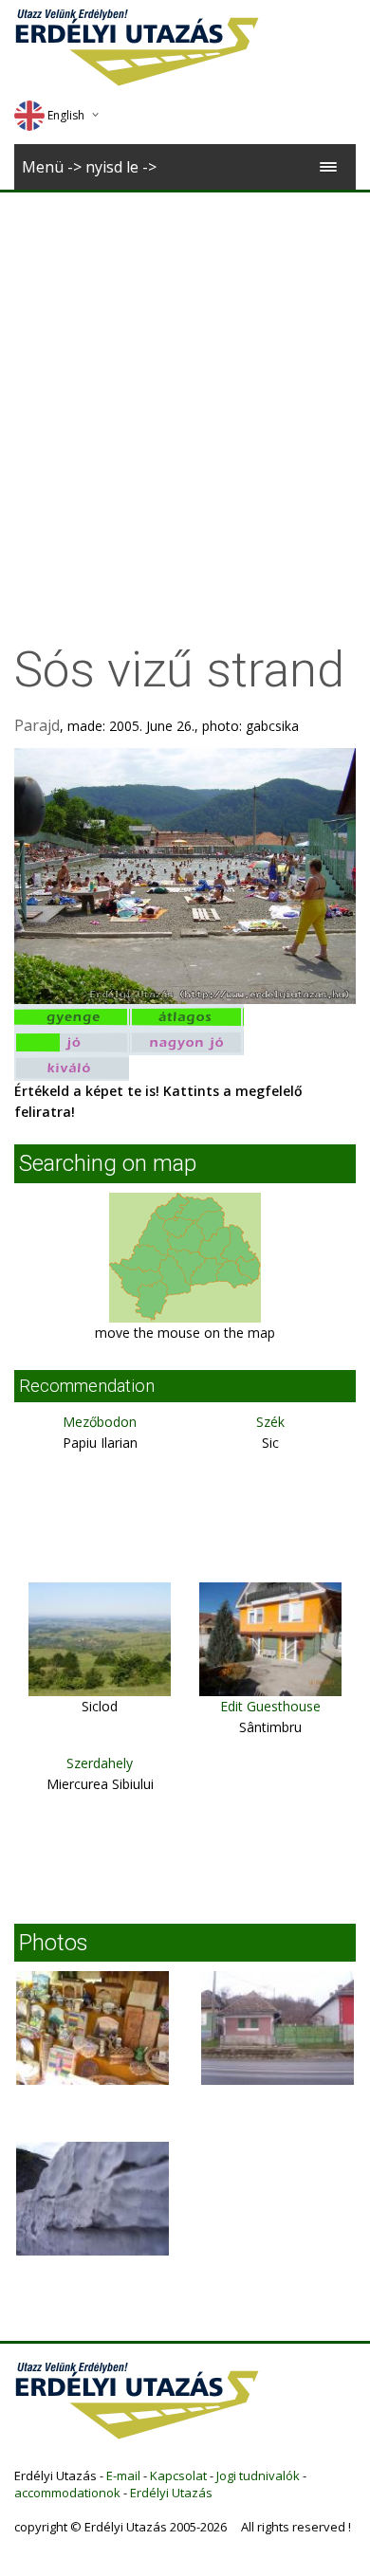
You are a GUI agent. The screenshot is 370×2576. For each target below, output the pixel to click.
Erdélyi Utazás (171, 2493)
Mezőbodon (100, 1422)
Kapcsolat (178, 2476)
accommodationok (67, 2493)
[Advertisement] (185, 387)
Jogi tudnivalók (258, 2476)
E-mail (123, 2476)
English (66, 115)
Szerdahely (100, 1763)
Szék (270, 1422)
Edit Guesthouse (270, 1706)
